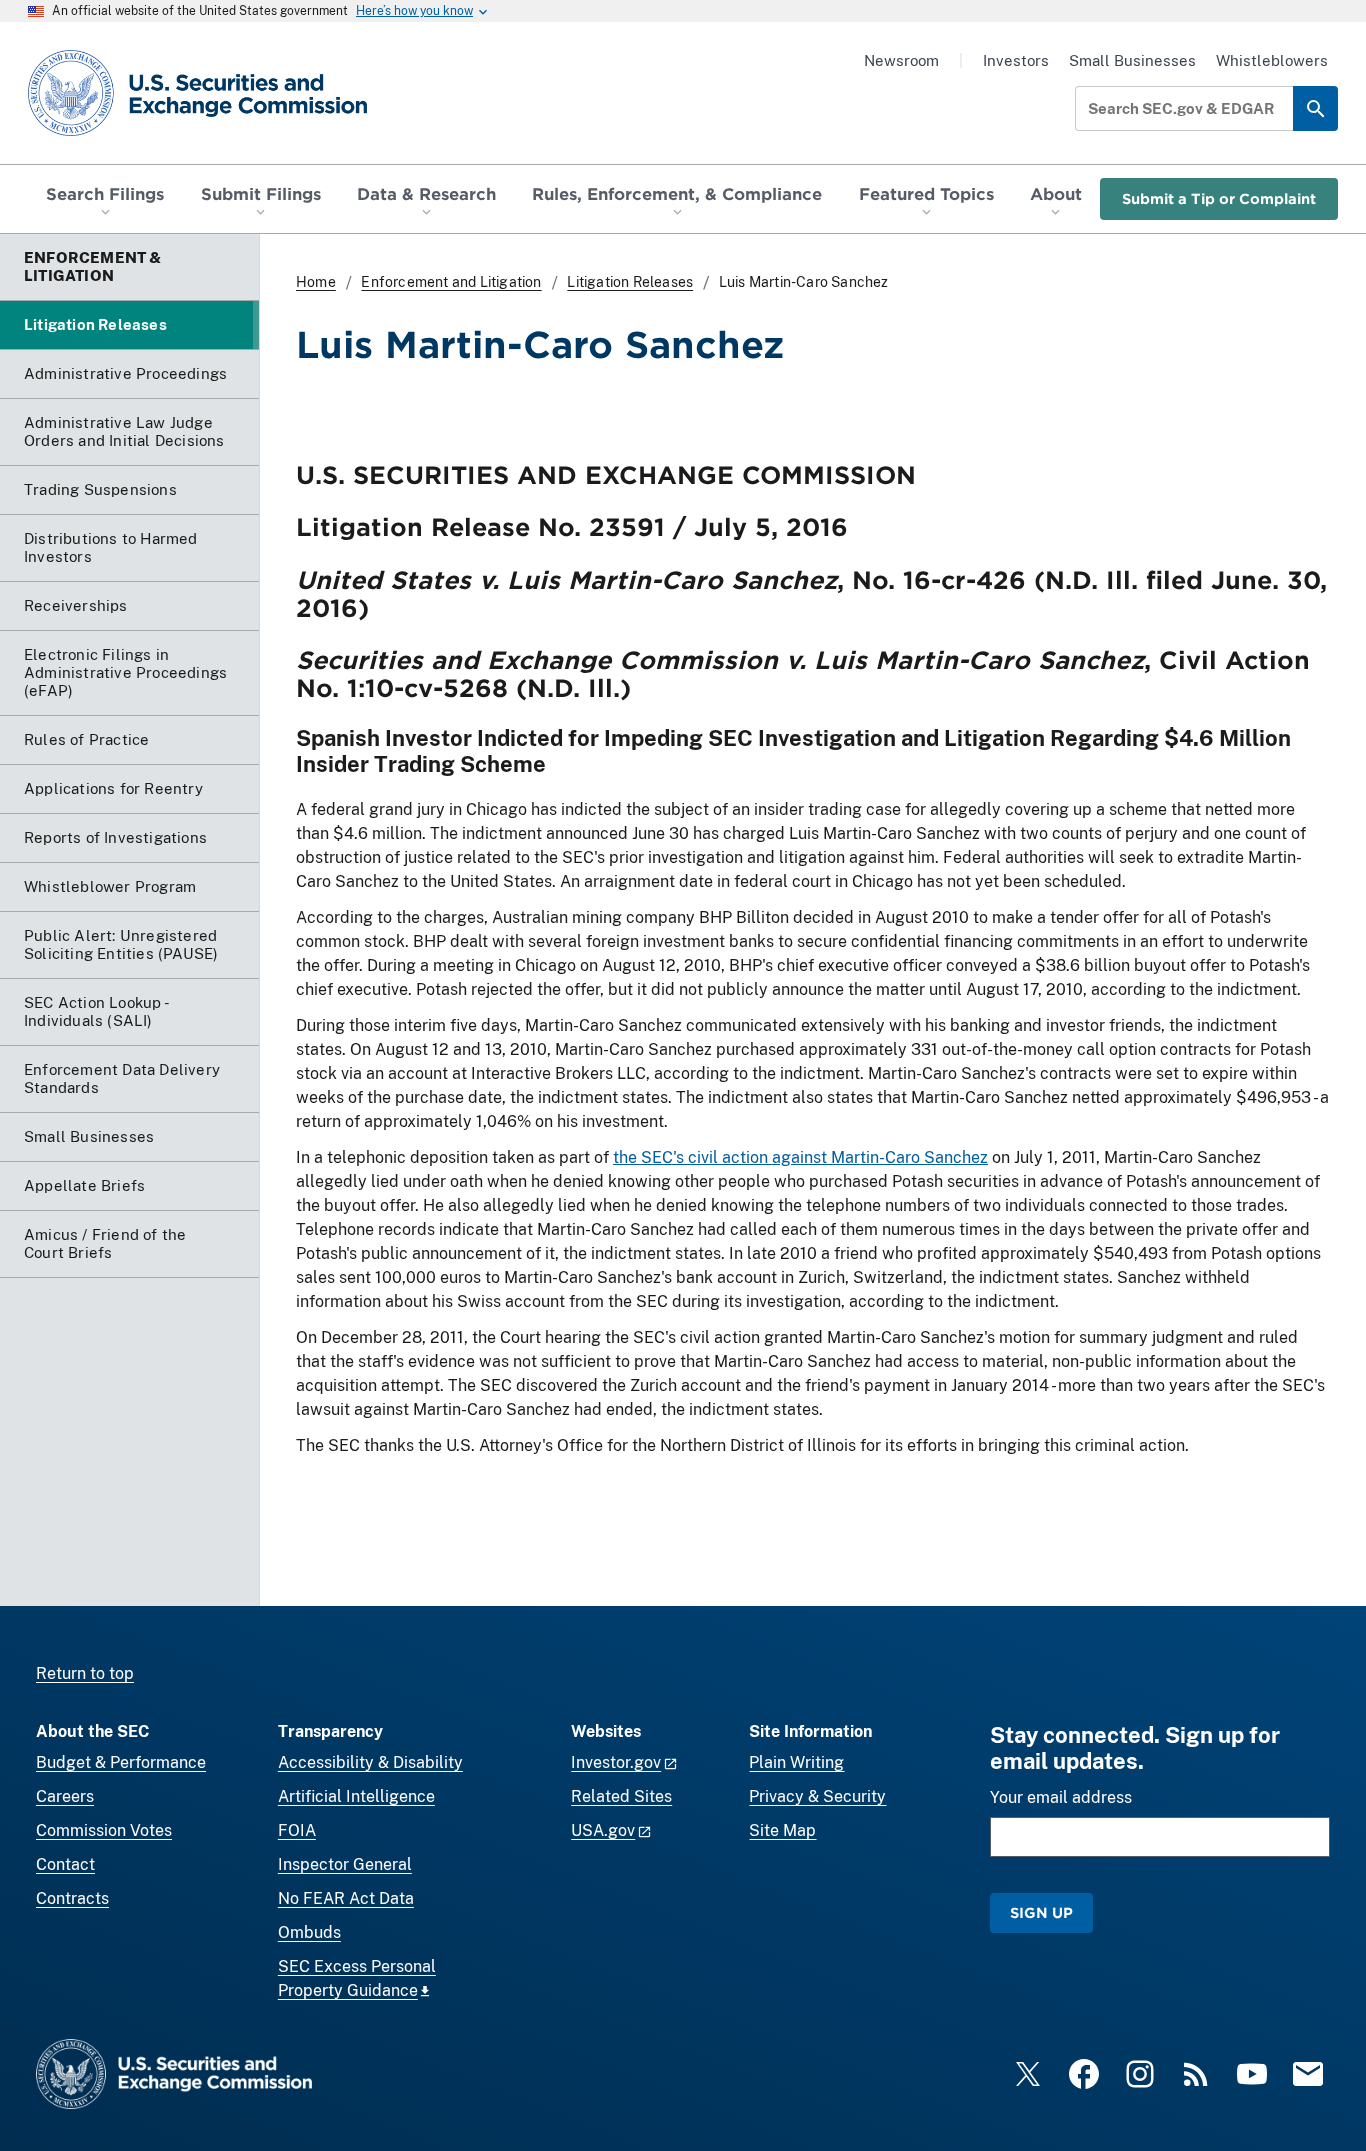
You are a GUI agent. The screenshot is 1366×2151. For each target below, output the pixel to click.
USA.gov (603, 1830)
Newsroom (901, 60)
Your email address (1061, 1797)
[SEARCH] (1315, 108)
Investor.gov (616, 1762)
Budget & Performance (121, 1762)
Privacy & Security (817, 1796)
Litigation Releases (630, 282)
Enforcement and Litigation (451, 282)
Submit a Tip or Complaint (1219, 198)
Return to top (85, 1673)
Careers (65, 1796)
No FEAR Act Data (346, 1898)
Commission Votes (104, 1830)
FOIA (297, 1830)
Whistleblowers (1272, 60)
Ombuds (309, 1932)
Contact (65, 1864)
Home (316, 282)
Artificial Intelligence (356, 1796)
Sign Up (1041, 1912)
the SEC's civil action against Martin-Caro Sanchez (800, 1157)
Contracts (72, 1898)
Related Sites (621, 1796)
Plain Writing (796, 1762)
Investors (1016, 60)
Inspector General (345, 1864)
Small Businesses (1132, 60)
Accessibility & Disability (370, 1762)
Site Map (782, 1830)
